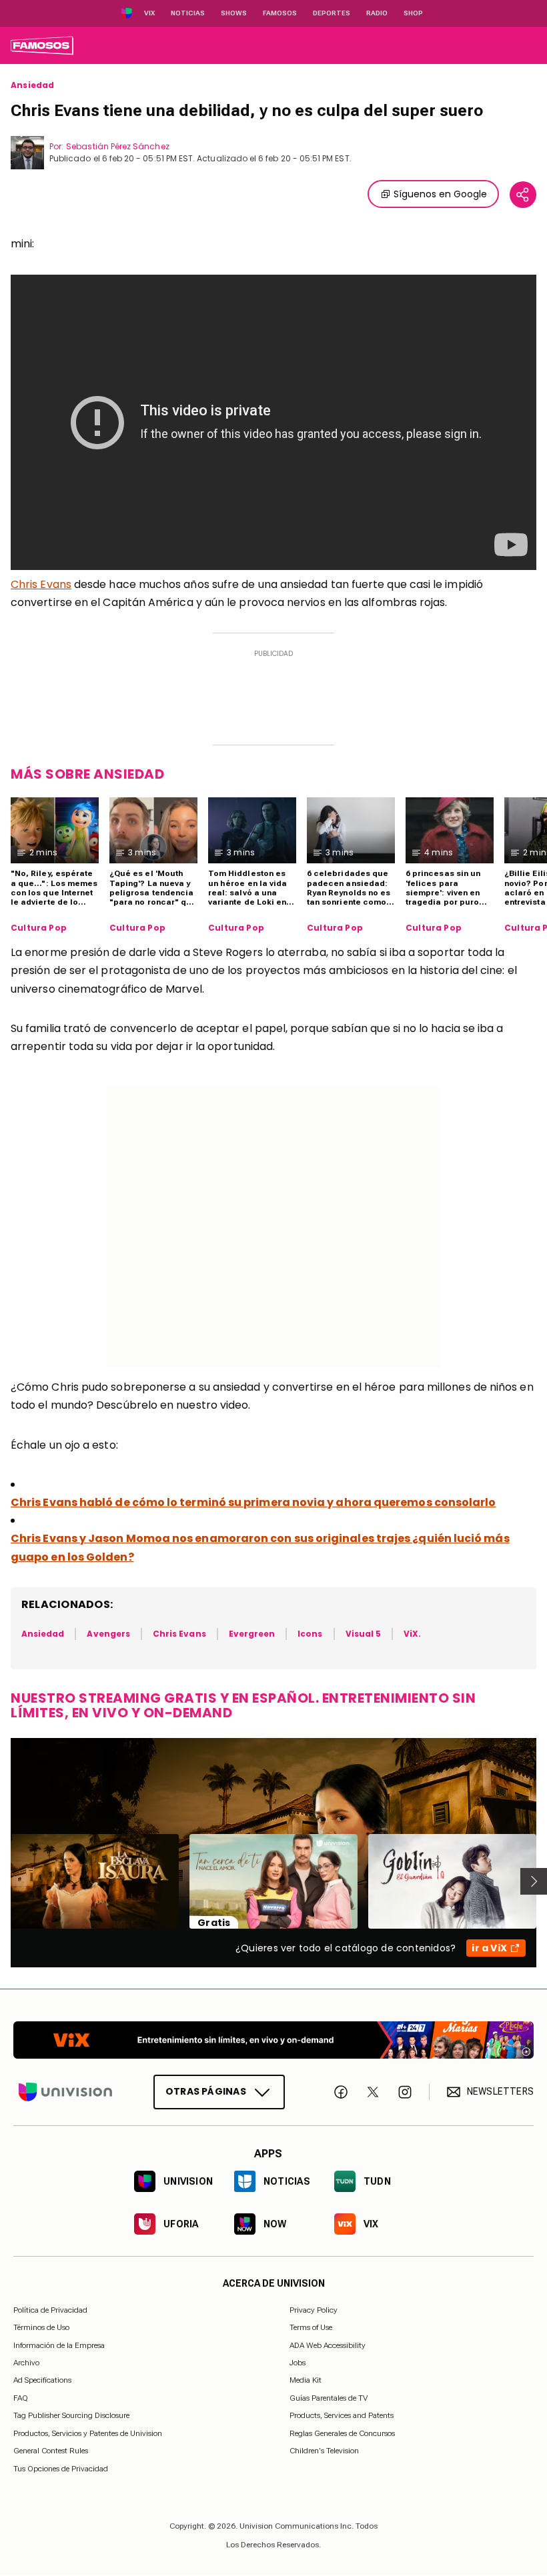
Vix (149, 13)
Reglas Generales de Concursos (342, 2433)
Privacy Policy (314, 2310)
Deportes (332, 13)
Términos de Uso (41, 2328)
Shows (234, 13)
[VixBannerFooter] (273, 2040)
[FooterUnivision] (65, 2092)
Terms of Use (311, 2328)
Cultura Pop (39, 928)
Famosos (280, 13)
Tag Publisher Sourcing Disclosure (71, 2416)
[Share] (523, 195)
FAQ (21, 2398)
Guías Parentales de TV (329, 2398)
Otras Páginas (206, 2091)
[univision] (42, 45)
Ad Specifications (42, 2381)
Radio (377, 13)
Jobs (298, 2363)
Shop (413, 13)
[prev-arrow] (2, 1881)
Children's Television (324, 2451)
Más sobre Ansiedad (87, 774)
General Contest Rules (51, 2451)
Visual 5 (363, 1634)
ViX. (412, 1634)
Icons (310, 1634)
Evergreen (252, 1634)
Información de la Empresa (59, 2345)
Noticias (188, 13)
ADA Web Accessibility (328, 2345)
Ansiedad (32, 85)
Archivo (26, 2363)
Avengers (108, 1634)
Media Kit (306, 2381)
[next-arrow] (534, 1881)
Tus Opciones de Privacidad (61, 2469)
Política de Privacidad (50, 2310)
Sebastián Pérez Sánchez (117, 146)
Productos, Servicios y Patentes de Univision (88, 2433)
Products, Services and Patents (342, 2416)
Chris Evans (41, 584)
